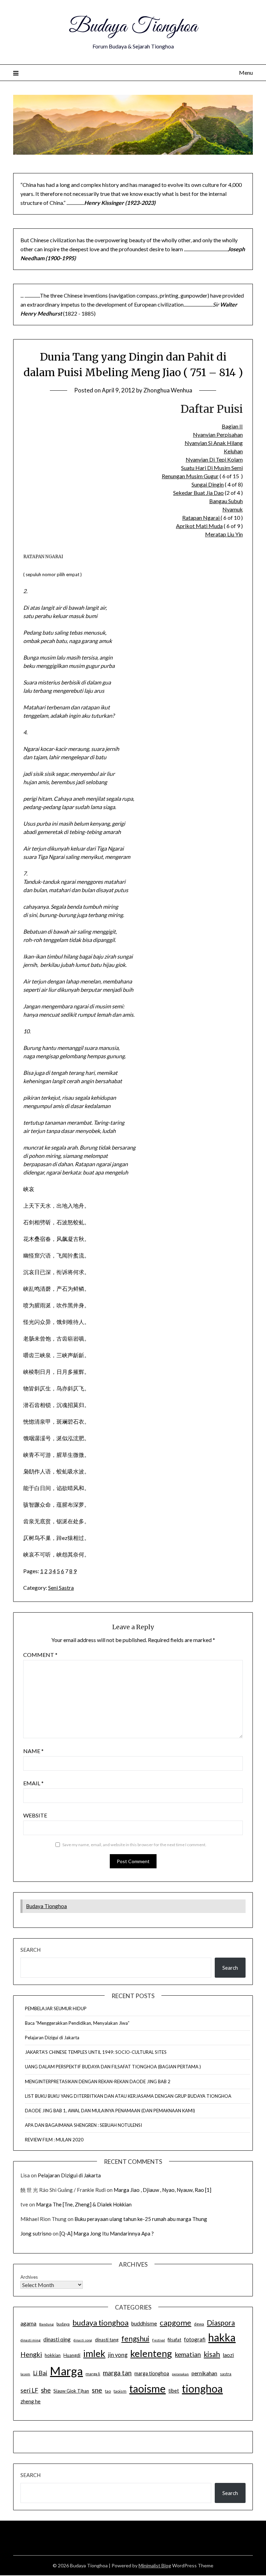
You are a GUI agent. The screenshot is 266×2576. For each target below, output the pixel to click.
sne (97, 2390)
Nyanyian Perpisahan (218, 434)
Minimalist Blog (155, 2565)
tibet (174, 2391)
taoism (120, 2391)
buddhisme (144, 2323)
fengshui (135, 2338)
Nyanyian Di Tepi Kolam (214, 459)
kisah (212, 2354)
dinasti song (83, 2340)
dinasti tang (107, 2340)
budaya (63, 2324)
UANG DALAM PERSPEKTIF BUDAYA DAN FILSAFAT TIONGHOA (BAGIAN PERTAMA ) (113, 2067)
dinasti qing (57, 2339)
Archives (29, 2277)
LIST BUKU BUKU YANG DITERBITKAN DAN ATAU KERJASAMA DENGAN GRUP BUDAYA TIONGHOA (128, 2096)
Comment (40, 1655)
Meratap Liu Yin (224, 534)
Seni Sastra (61, 1588)
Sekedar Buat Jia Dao (198, 493)
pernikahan (204, 2373)
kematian (188, 2355)
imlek (94, 2353)
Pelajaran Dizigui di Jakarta (52, 2038)
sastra (226, 2374)
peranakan (180, 2374)
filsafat (174, 2340)
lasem (25, 2374)
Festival (158, 2340)
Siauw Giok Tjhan (71, 2391)
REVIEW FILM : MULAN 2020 (54, 2140)
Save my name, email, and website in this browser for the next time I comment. (134, 1845)
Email (33, 1783)
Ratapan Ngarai (201, 518)
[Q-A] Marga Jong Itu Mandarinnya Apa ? (107, 2233)
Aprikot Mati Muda (199, 526)
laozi (228, 2355)
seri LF (29, 2390)
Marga (66, 2371)
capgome (175, 2323)
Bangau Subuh (226, 501)
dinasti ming (30, 2340)
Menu (246, 72)
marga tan (117, 2373)
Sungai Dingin (208, 484)
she (46, 2390)
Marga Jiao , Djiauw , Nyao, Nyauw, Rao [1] (162, 2190)
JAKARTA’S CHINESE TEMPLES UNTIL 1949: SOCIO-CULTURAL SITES (96, 2052)
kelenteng (151, 2353)
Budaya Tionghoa (133, 27)
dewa (199, 2324)
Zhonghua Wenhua (168, 390)
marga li (93, 2374)
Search (30, 1950)
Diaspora (221, 2323)
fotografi (195, 2339)
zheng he (30, 2401)
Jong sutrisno (36, 2233)
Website (35, 1815)
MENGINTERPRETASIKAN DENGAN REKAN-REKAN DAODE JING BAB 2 (98, 2081)
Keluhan (233, 451)
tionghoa (202, 2388)
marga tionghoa (152, 2373)
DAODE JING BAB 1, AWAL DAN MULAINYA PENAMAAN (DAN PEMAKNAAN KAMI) (110, 2111)
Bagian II (232, 426)
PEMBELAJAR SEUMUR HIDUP (56, 2008)
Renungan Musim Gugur (190, 476)
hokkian (53, 2355)
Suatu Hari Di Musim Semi (212, 468)
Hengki (31, 2354)
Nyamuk (233, 509)
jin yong (118, 2355)
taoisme (147, 2388)
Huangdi (72, 2355)
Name (33, 1751)
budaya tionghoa (100, 2323)
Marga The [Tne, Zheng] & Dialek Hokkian (84, 2204)
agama (28, 2323)
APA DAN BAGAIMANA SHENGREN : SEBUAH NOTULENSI (83, 2125)
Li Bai (40, 2373)
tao (108, 2391)
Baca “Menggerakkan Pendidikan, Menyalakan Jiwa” (77, 2023)
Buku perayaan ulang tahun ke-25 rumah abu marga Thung (141, 2219)
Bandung (46, 2324)
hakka (222, 2337)
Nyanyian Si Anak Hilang (214, 443)
